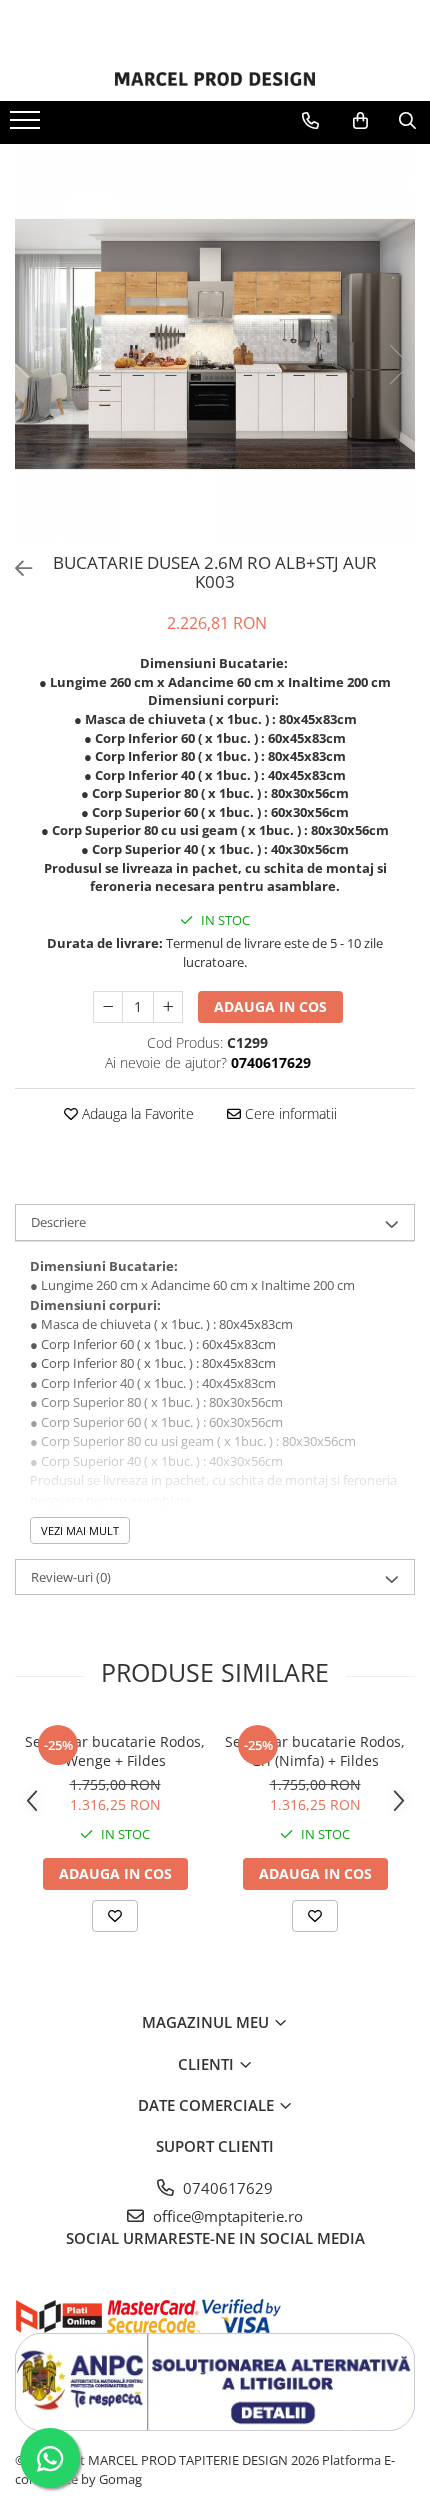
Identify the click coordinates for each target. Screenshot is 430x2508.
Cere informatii (289, 1113)
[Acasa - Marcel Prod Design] (215, 79)
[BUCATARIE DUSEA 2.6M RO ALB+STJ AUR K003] (215, 344)
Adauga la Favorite (136, 1113)
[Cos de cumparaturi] (360, 121)
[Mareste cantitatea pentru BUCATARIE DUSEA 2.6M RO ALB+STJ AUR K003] (168, 1007)
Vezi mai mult (80, 1530)
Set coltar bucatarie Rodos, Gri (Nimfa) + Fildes (315, 1751)
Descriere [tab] (58, 1222)
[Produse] (27, 126)
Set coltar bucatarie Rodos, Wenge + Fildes (115, 1751)
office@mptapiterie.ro (226, 2216)
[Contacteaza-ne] (310, 121)
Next (399, 364)
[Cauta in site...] (407, 121)
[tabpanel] (215, 344)
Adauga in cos (270, 1006)
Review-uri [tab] (71, 1577)
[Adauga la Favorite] (115, 1916)
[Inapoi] (15, 568)
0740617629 (226, 2188)
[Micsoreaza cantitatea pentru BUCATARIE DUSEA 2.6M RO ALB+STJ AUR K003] (108, 1007)
